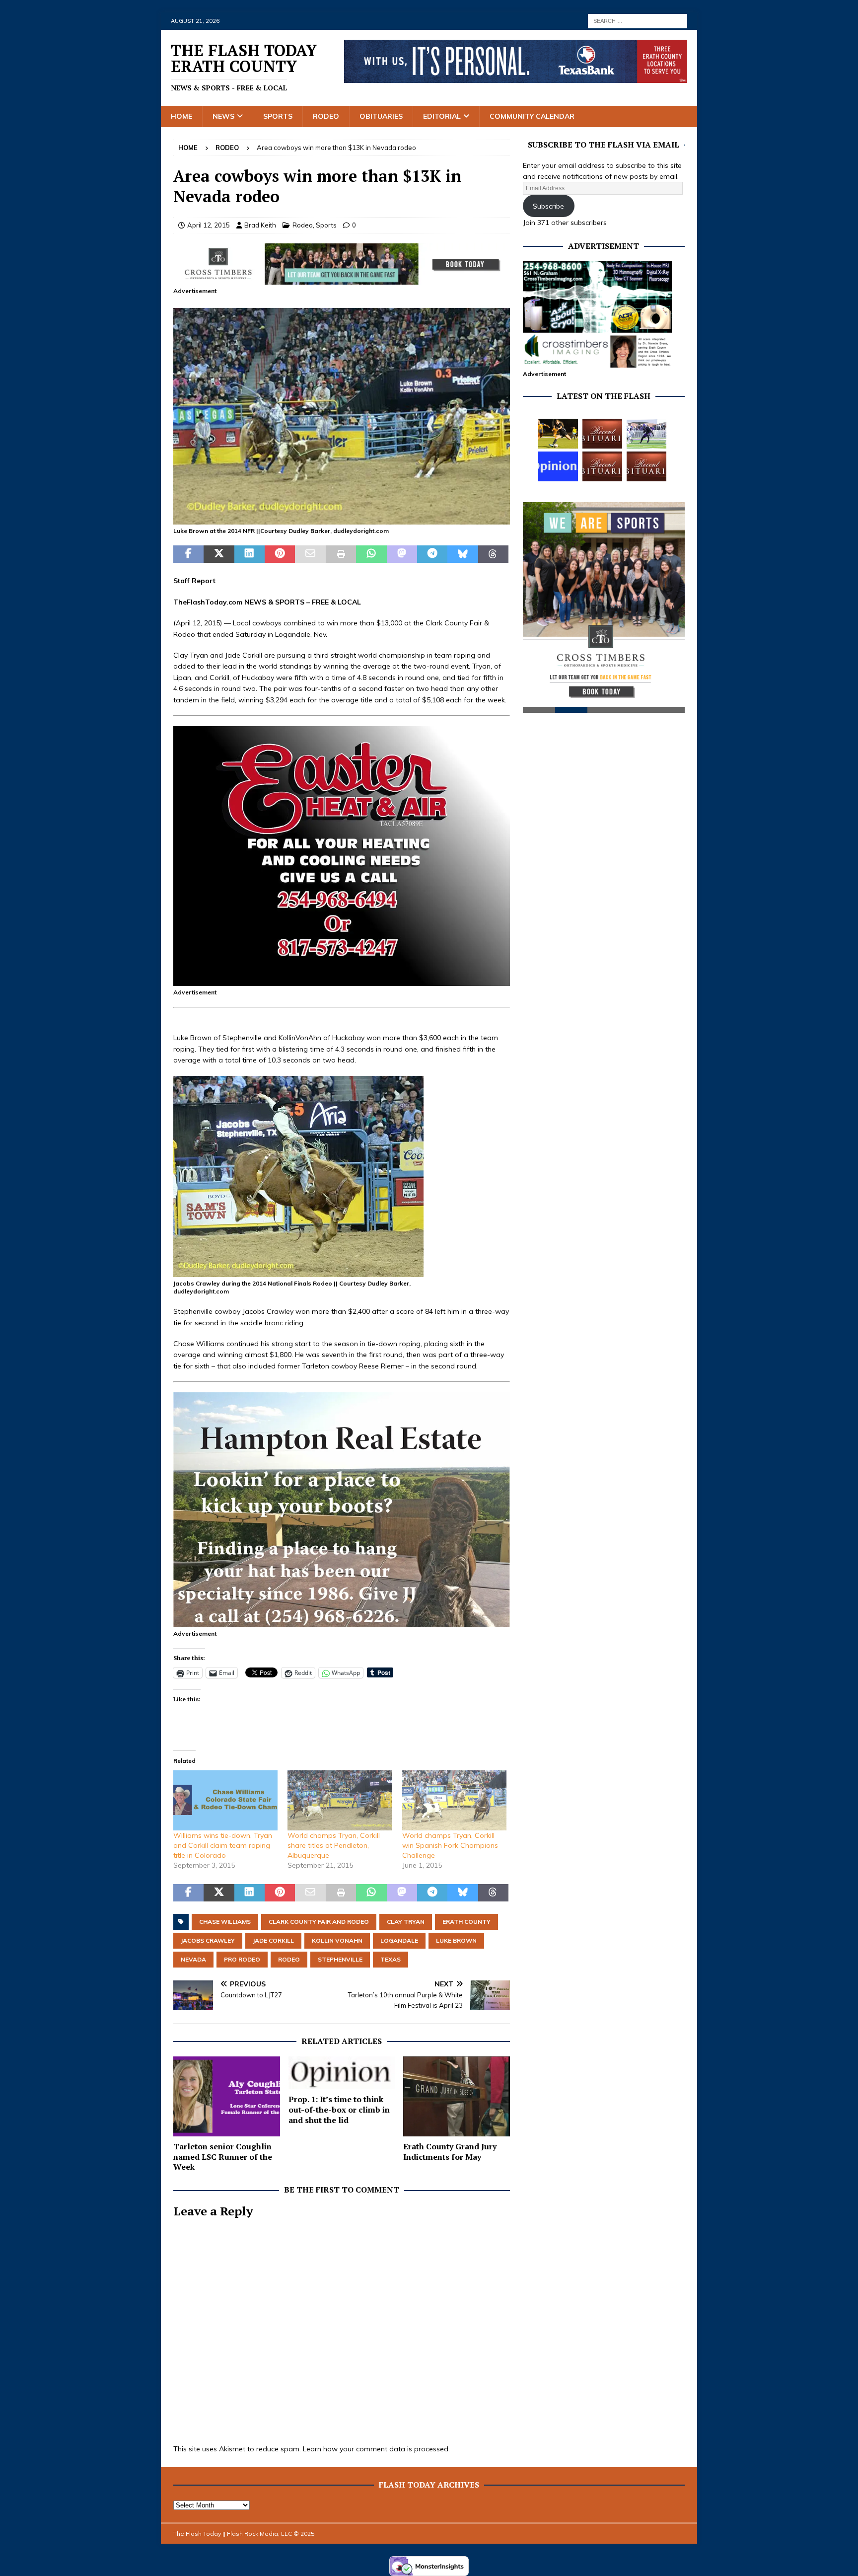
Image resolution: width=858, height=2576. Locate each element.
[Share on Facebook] (188, 554)
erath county (466, 1922)
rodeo (289, 1959)
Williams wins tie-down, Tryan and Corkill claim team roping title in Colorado (223, 1845)
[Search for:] (638, 20)
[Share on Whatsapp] (371, 554)
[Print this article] (341, 554)
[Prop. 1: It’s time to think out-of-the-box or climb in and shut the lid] (342, 2073)
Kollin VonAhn (337, 1940)
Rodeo (326, 116)
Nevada (193, 1959)
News (223, 116)
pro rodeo (242, 1959)
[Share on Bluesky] (463, 554)
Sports (278, 116)
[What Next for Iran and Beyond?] (558, 466)
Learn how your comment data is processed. (376, 2449)
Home (181, 116)
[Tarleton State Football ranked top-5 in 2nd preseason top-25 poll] (646, 434)
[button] (342, 416)
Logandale (399, 1940)
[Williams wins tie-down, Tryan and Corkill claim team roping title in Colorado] (225, 1800)
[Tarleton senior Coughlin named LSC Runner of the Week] (227, 2096)
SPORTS (290, 602)
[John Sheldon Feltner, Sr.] (602, 434)
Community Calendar (532, 116)
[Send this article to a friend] (310, 554)
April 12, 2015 (209, 225)
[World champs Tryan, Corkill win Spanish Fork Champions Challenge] (454, 1800)
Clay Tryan (406, 1922)
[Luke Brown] (342, 519)
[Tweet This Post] (219, 554)
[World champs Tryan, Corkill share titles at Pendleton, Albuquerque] (340, 1800)
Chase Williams (225, 1922)
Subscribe (548, 206)
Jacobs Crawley (208, 1940)
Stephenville (340, 1959)
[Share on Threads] (493, 554)
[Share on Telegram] (432, 554)
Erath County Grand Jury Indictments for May (450, 2152)
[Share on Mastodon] (402, 554)
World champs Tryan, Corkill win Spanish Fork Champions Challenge (450, 1845)
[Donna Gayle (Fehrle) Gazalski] (646, 466)
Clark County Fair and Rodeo (319, 1922)
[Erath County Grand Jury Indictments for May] (457, 2096)
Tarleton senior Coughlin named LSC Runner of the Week (223, 2157)
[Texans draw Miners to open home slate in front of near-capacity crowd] (558, 434)
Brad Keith (260, 225)
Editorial (442, 116)
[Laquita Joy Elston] (602, 466)
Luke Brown (456, 1940)
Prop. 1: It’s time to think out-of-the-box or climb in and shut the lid (339, 2110)
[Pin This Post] (280, 554)
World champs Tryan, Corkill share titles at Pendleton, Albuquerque (334, 1845)
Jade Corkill (273, 1940)
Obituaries (381, 116)
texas (391, 1959)
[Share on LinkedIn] (250, 554)
